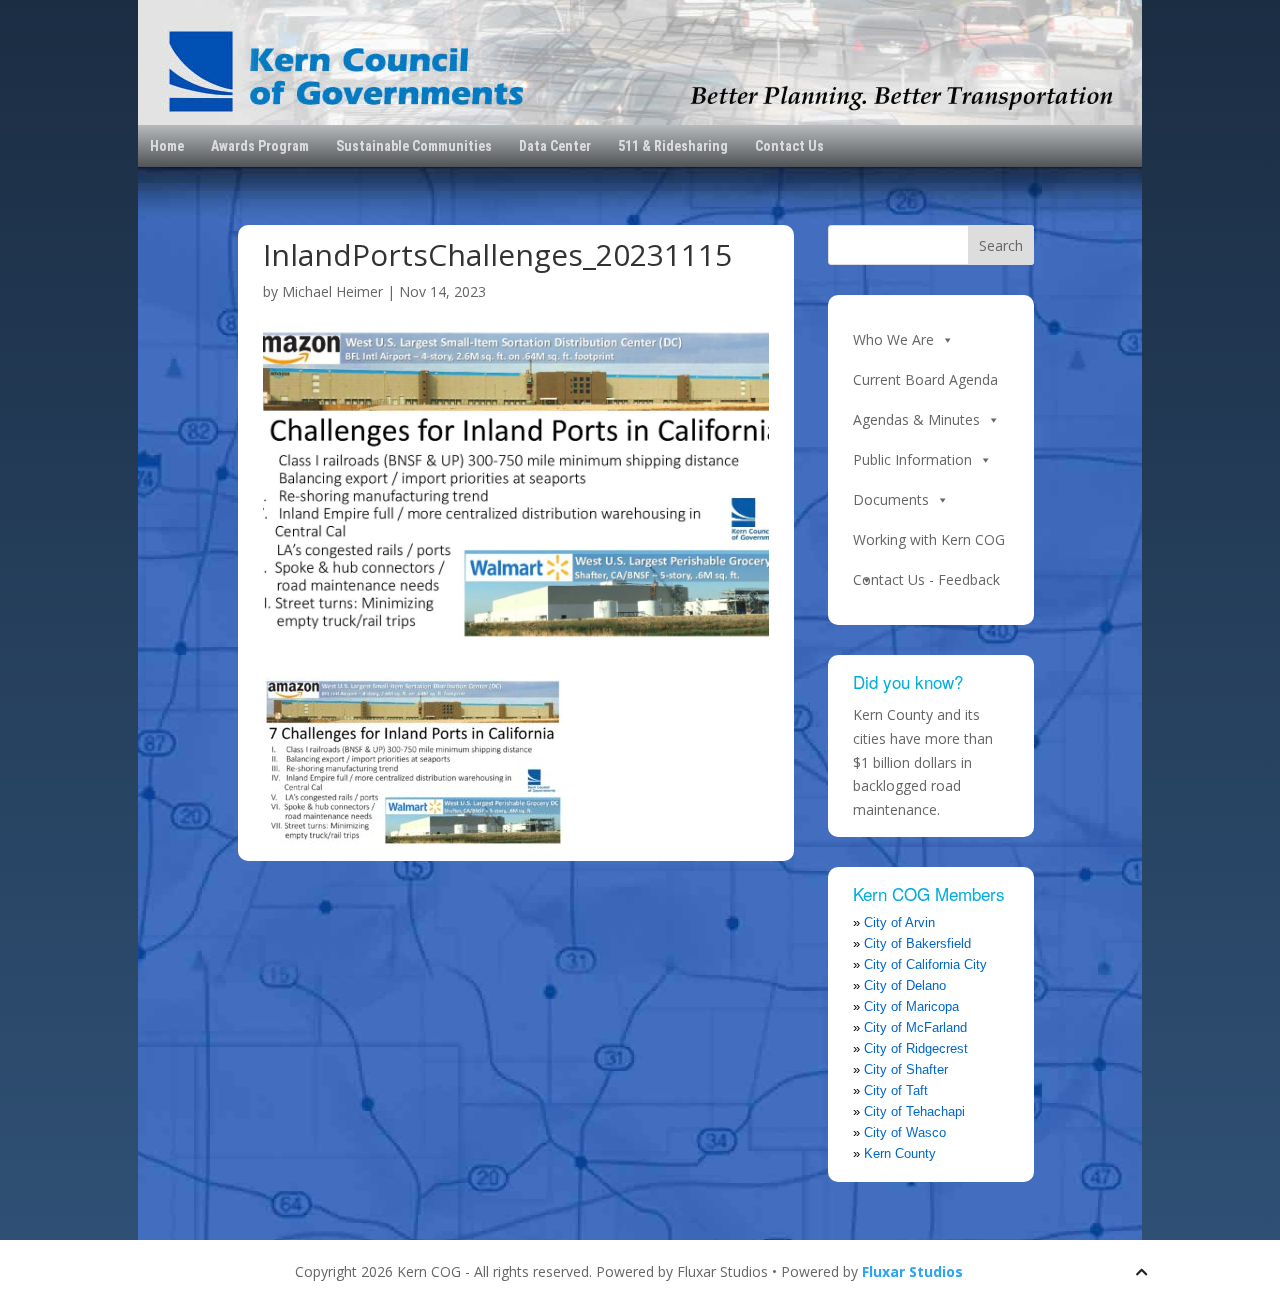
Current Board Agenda (925, 379)
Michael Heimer (332, 291)
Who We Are (893, 339)
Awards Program (260, 146)
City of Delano (905, 985)
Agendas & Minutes (916, 419)
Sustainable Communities (414, 146)
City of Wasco (905, 1132)
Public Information (912, 459)
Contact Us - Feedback (926, 579)
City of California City (925, 964)
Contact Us (789, 146)
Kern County (900, 1153)
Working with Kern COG (929, 539)
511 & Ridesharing (673, 146)
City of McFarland (915, 1027)
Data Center (555, 146)
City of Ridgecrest (916, 1048)
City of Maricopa (911, 1006)
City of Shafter (906, 1069)
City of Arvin (899, 922)
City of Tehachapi (914, 1111)
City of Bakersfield (917, 943)
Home (167, 146)
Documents (891, 499)
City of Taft (896, 1090)
